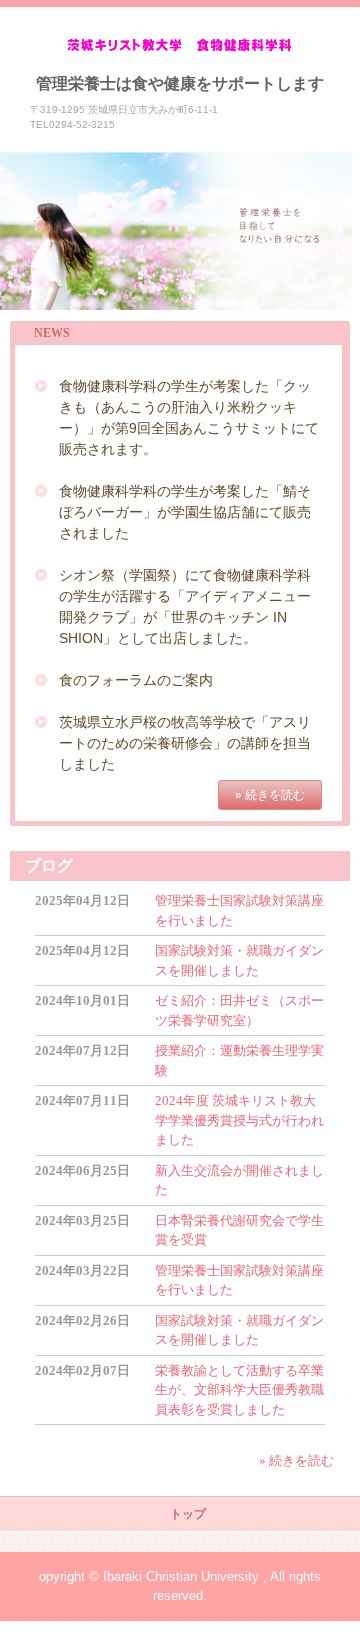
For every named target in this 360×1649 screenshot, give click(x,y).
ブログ (49, 865)
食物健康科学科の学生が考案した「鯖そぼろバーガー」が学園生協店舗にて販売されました (185, 512)
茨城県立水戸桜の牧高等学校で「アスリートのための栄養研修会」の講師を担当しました (185, 743)
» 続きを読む (270, 795)
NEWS (52, 333)
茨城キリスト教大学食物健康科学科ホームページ (180, 45)
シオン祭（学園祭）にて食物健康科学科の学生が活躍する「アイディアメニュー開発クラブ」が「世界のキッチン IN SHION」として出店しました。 (185, 606)
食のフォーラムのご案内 (136, 680)
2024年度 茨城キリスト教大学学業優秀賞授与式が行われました (239, 1120)
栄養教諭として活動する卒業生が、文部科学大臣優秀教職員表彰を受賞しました (239, 1390)
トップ (188, 1514)
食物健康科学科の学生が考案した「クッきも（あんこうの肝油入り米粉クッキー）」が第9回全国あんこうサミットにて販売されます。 (189, 417)
